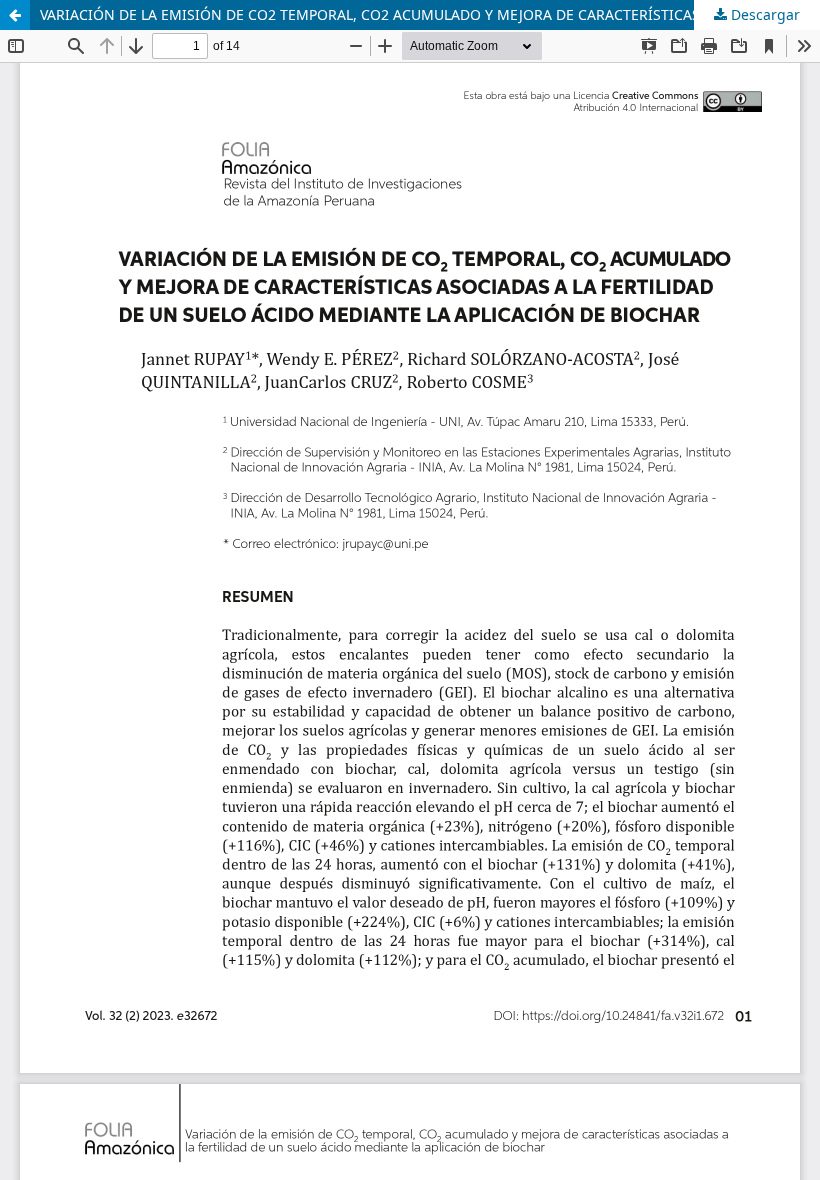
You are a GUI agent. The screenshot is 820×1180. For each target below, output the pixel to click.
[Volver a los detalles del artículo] (15, 15)
